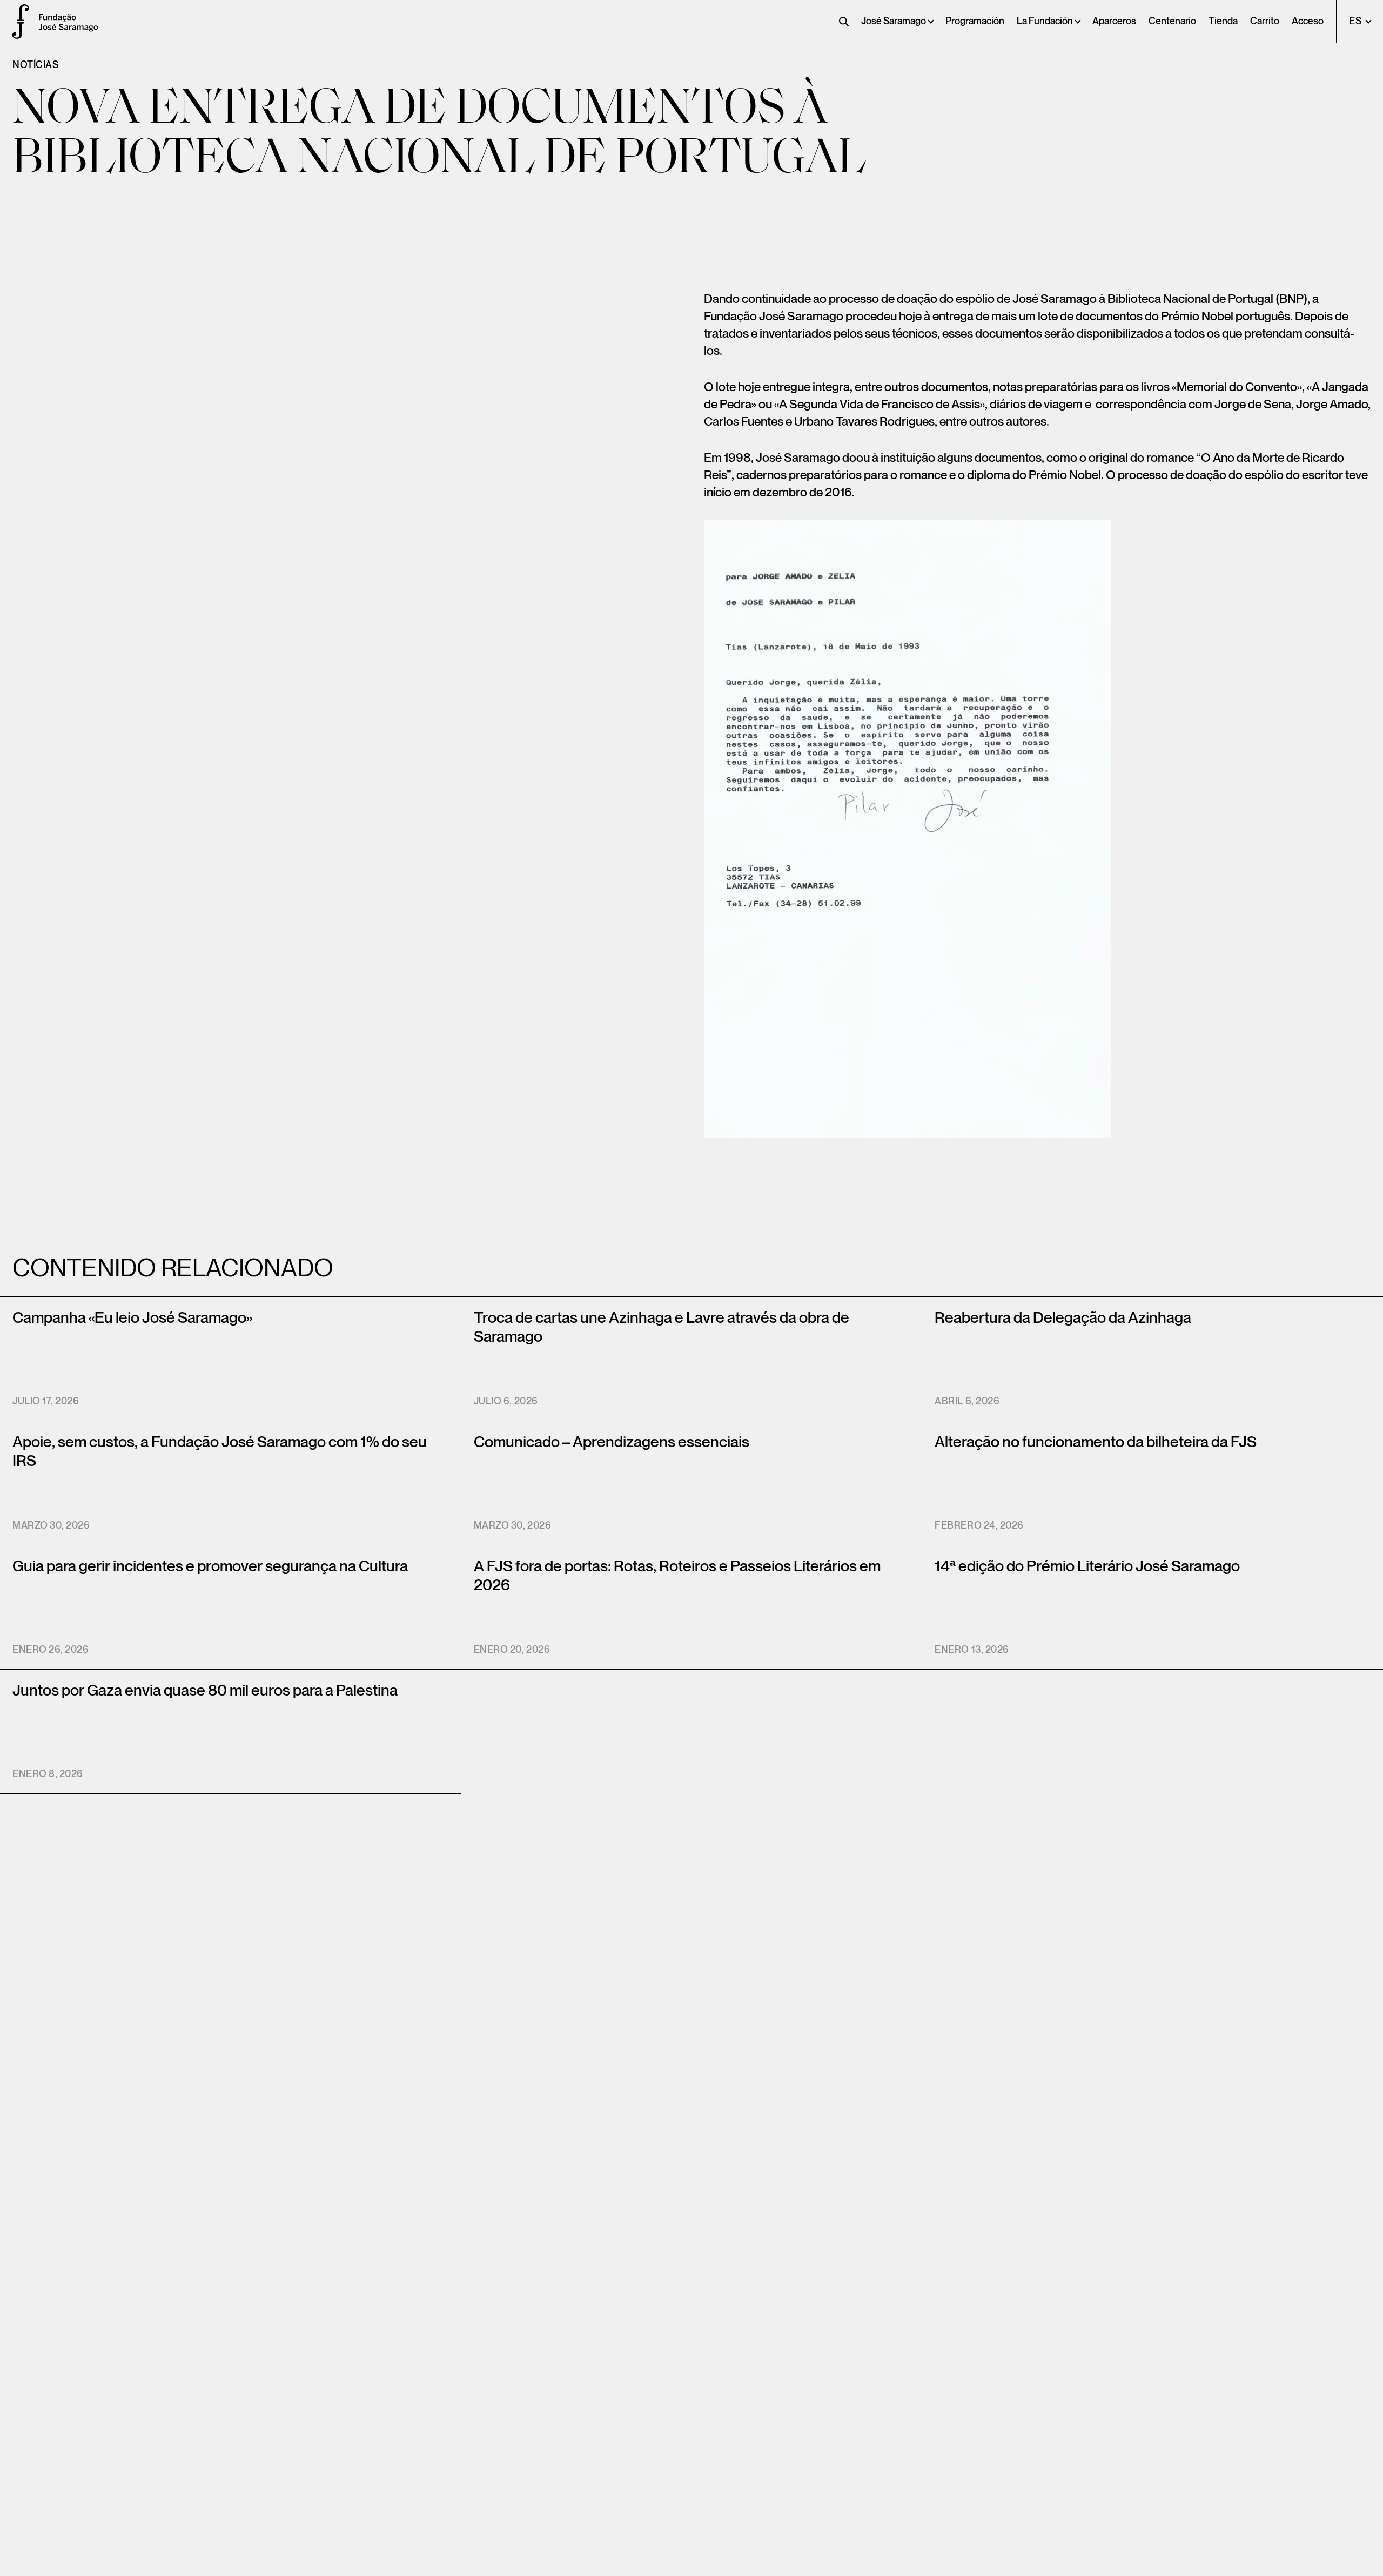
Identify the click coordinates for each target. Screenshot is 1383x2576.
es (1356, 21)
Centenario (1172, 21)
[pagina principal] (16, 22)
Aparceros (1114, 21)
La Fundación (1045, 21)
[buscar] (844, 22)
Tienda (1223, 21)
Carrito (1265, 21)
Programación (975, 21)
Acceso (1308, 21)
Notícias (35, 65)
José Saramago (894, 21)
